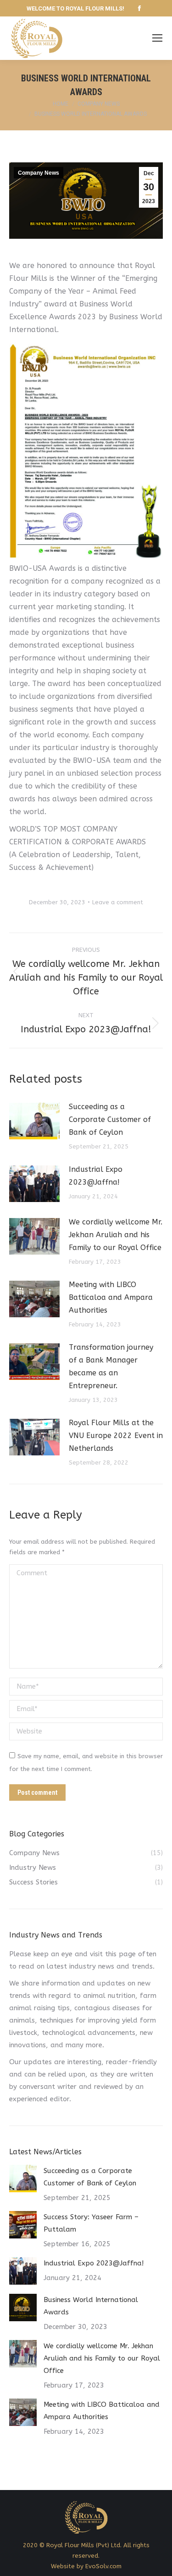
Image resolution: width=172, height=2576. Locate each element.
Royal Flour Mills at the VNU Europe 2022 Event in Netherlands (116, 1436)
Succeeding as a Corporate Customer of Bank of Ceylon (110, 1119)
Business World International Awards (91, 2306)
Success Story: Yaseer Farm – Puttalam (91, 2223)
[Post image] (34, 1121)
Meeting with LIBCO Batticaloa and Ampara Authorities (111, 1297)
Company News (39, 173)
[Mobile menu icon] (157, 38)
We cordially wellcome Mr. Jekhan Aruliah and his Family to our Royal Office (116, 1235)
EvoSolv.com (103, 2566)
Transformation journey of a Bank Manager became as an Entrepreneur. (111, 1366)
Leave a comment (118, 902)
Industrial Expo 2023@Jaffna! (96, 1176)
